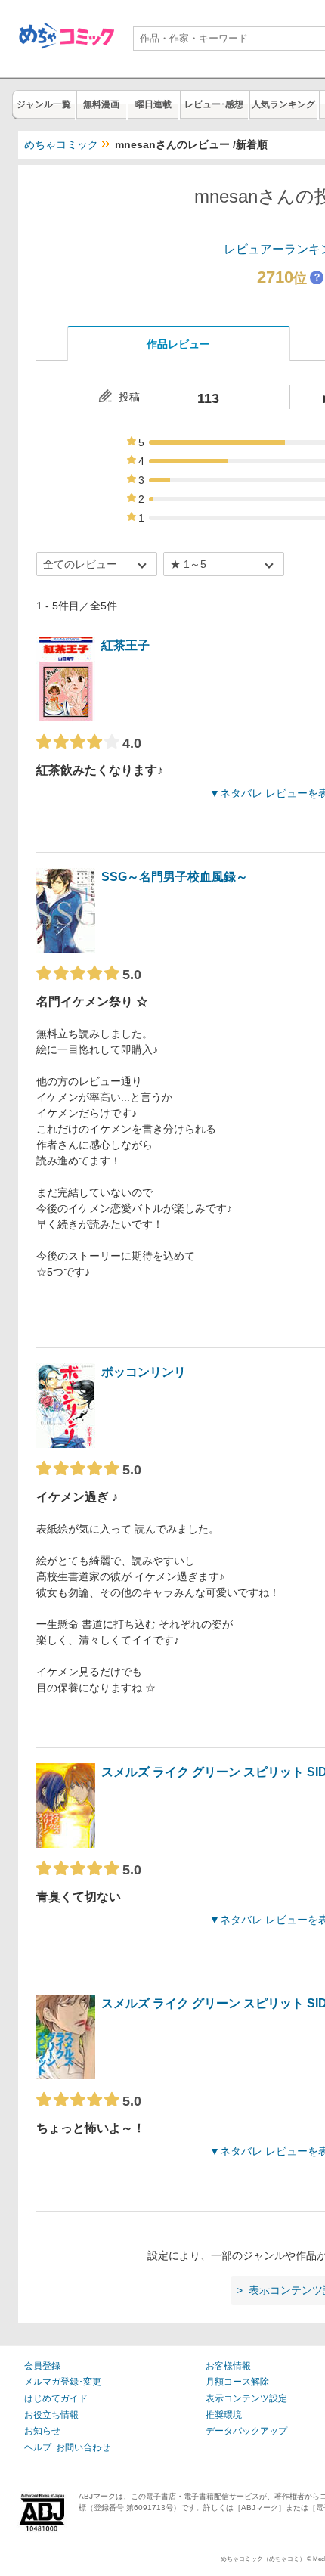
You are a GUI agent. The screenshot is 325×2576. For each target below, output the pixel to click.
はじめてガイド (56, 2398)
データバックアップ (246, 2431)
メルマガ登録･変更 (63, 2382)
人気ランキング (283, 104)
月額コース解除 (237, 2382)
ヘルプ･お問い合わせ (67, 2447)
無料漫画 (101, 104)
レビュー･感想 (214, 104)
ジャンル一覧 (44, 104)
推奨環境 (224, 2415)
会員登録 (42, 2366)
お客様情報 (228, 2366)
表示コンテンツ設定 (246, 2398)
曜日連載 (153, 104)
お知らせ (42, 2431)
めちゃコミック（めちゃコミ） (263, 2559)
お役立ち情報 (51, 2415)
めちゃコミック (61, 144)
